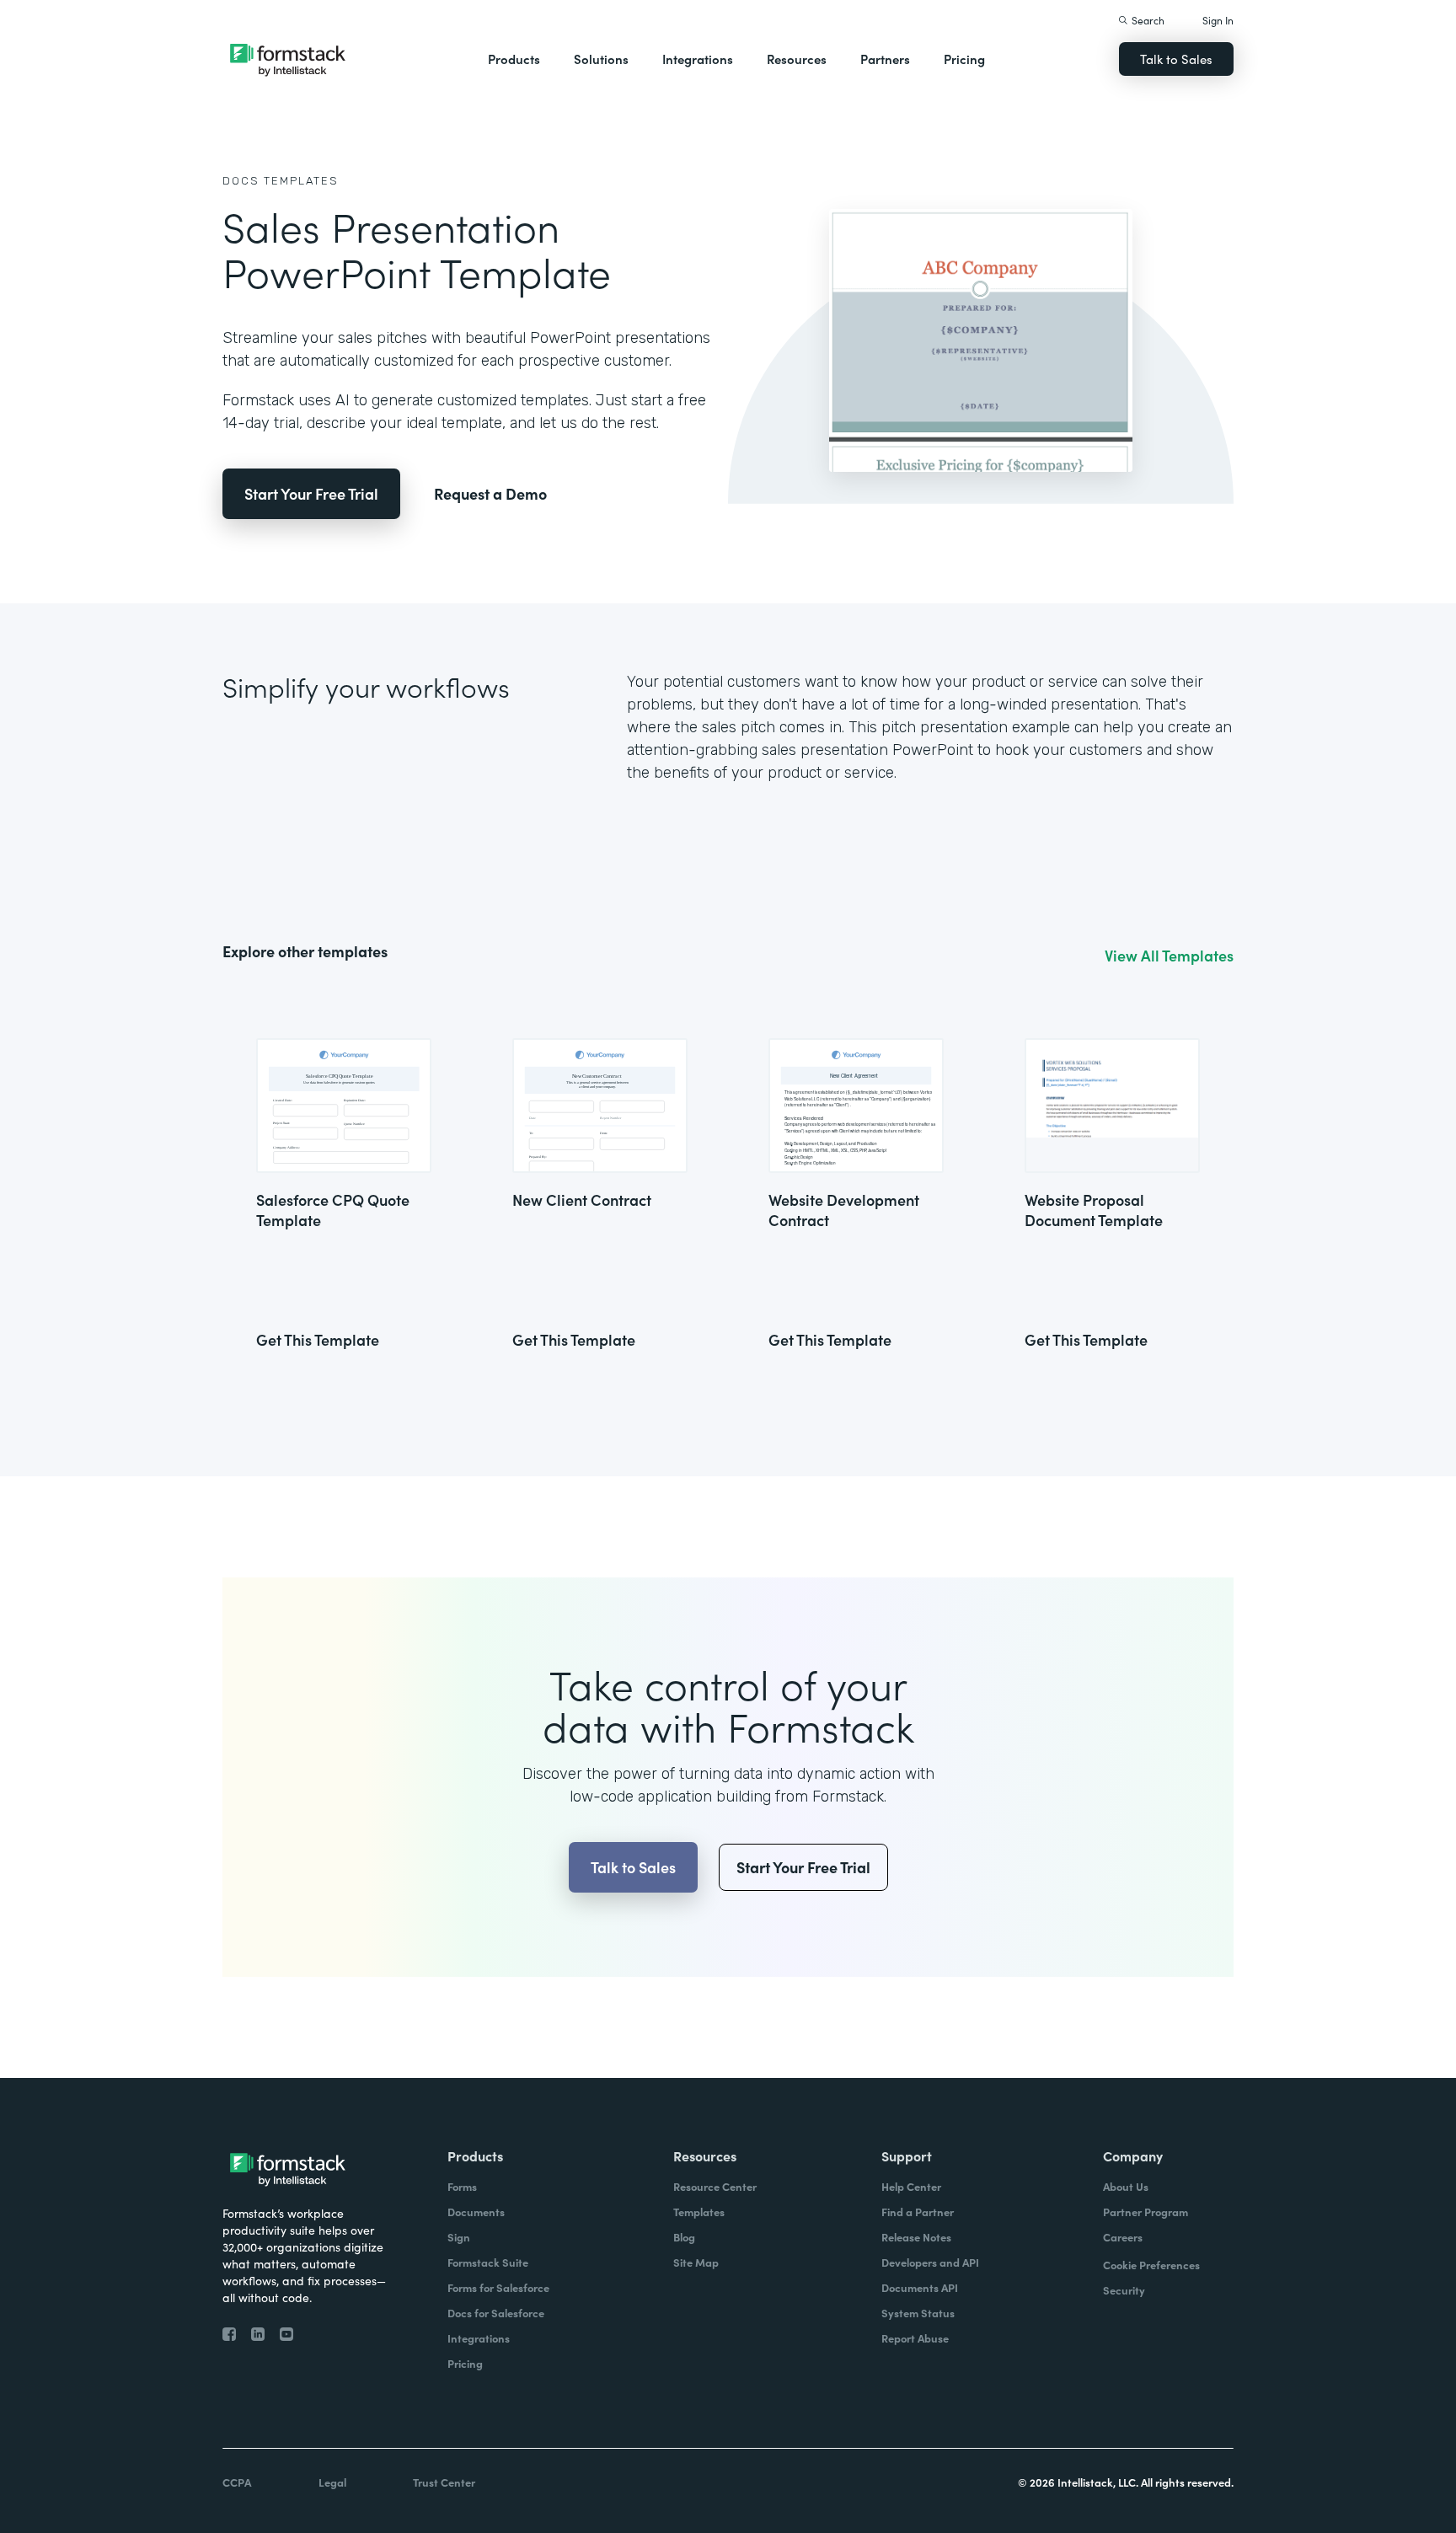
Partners (885, 59)
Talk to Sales (1176, 59)
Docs (241, 181)
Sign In (1218, 20)
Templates (301, 181)
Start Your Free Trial (311, 493)
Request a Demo (490, 493)
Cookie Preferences (1151, 2265)
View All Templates (1169, 956)
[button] (514, 59)
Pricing (964, 59)
